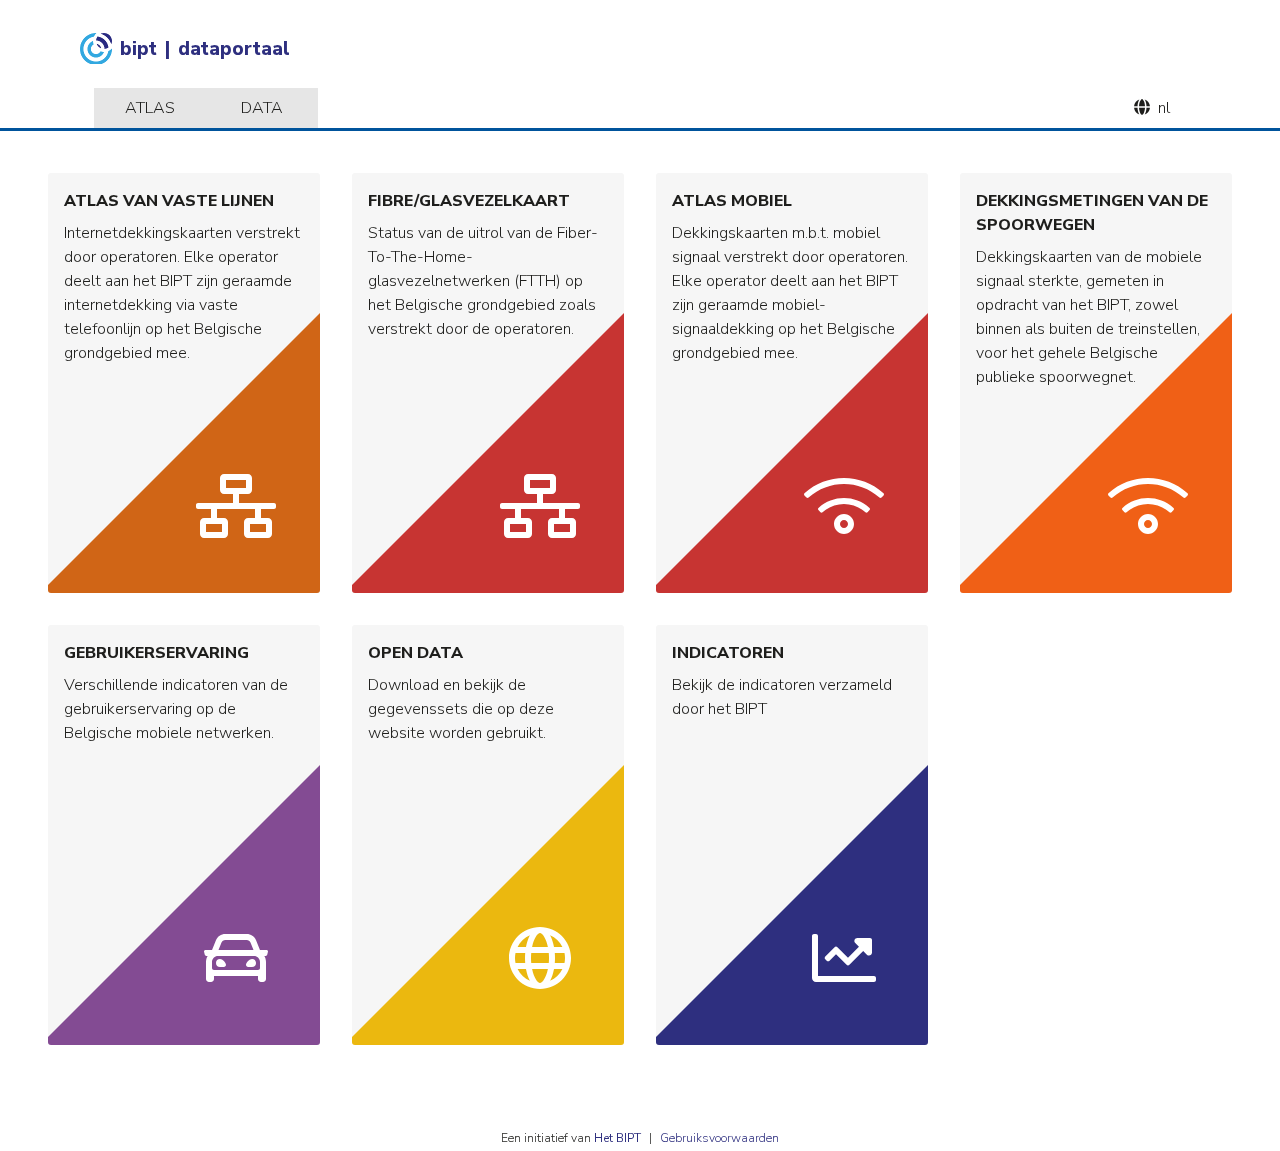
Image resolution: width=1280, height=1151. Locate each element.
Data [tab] (262, 108)
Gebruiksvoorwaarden (719, 1138)
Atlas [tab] (150, 108)
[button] (184, 383)
